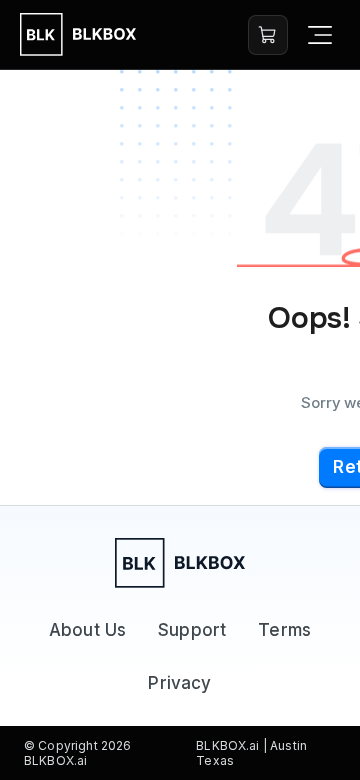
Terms (284, 630)
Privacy (179, 683)
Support (192, 630)
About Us (87, 630)
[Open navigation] (320, 35)
